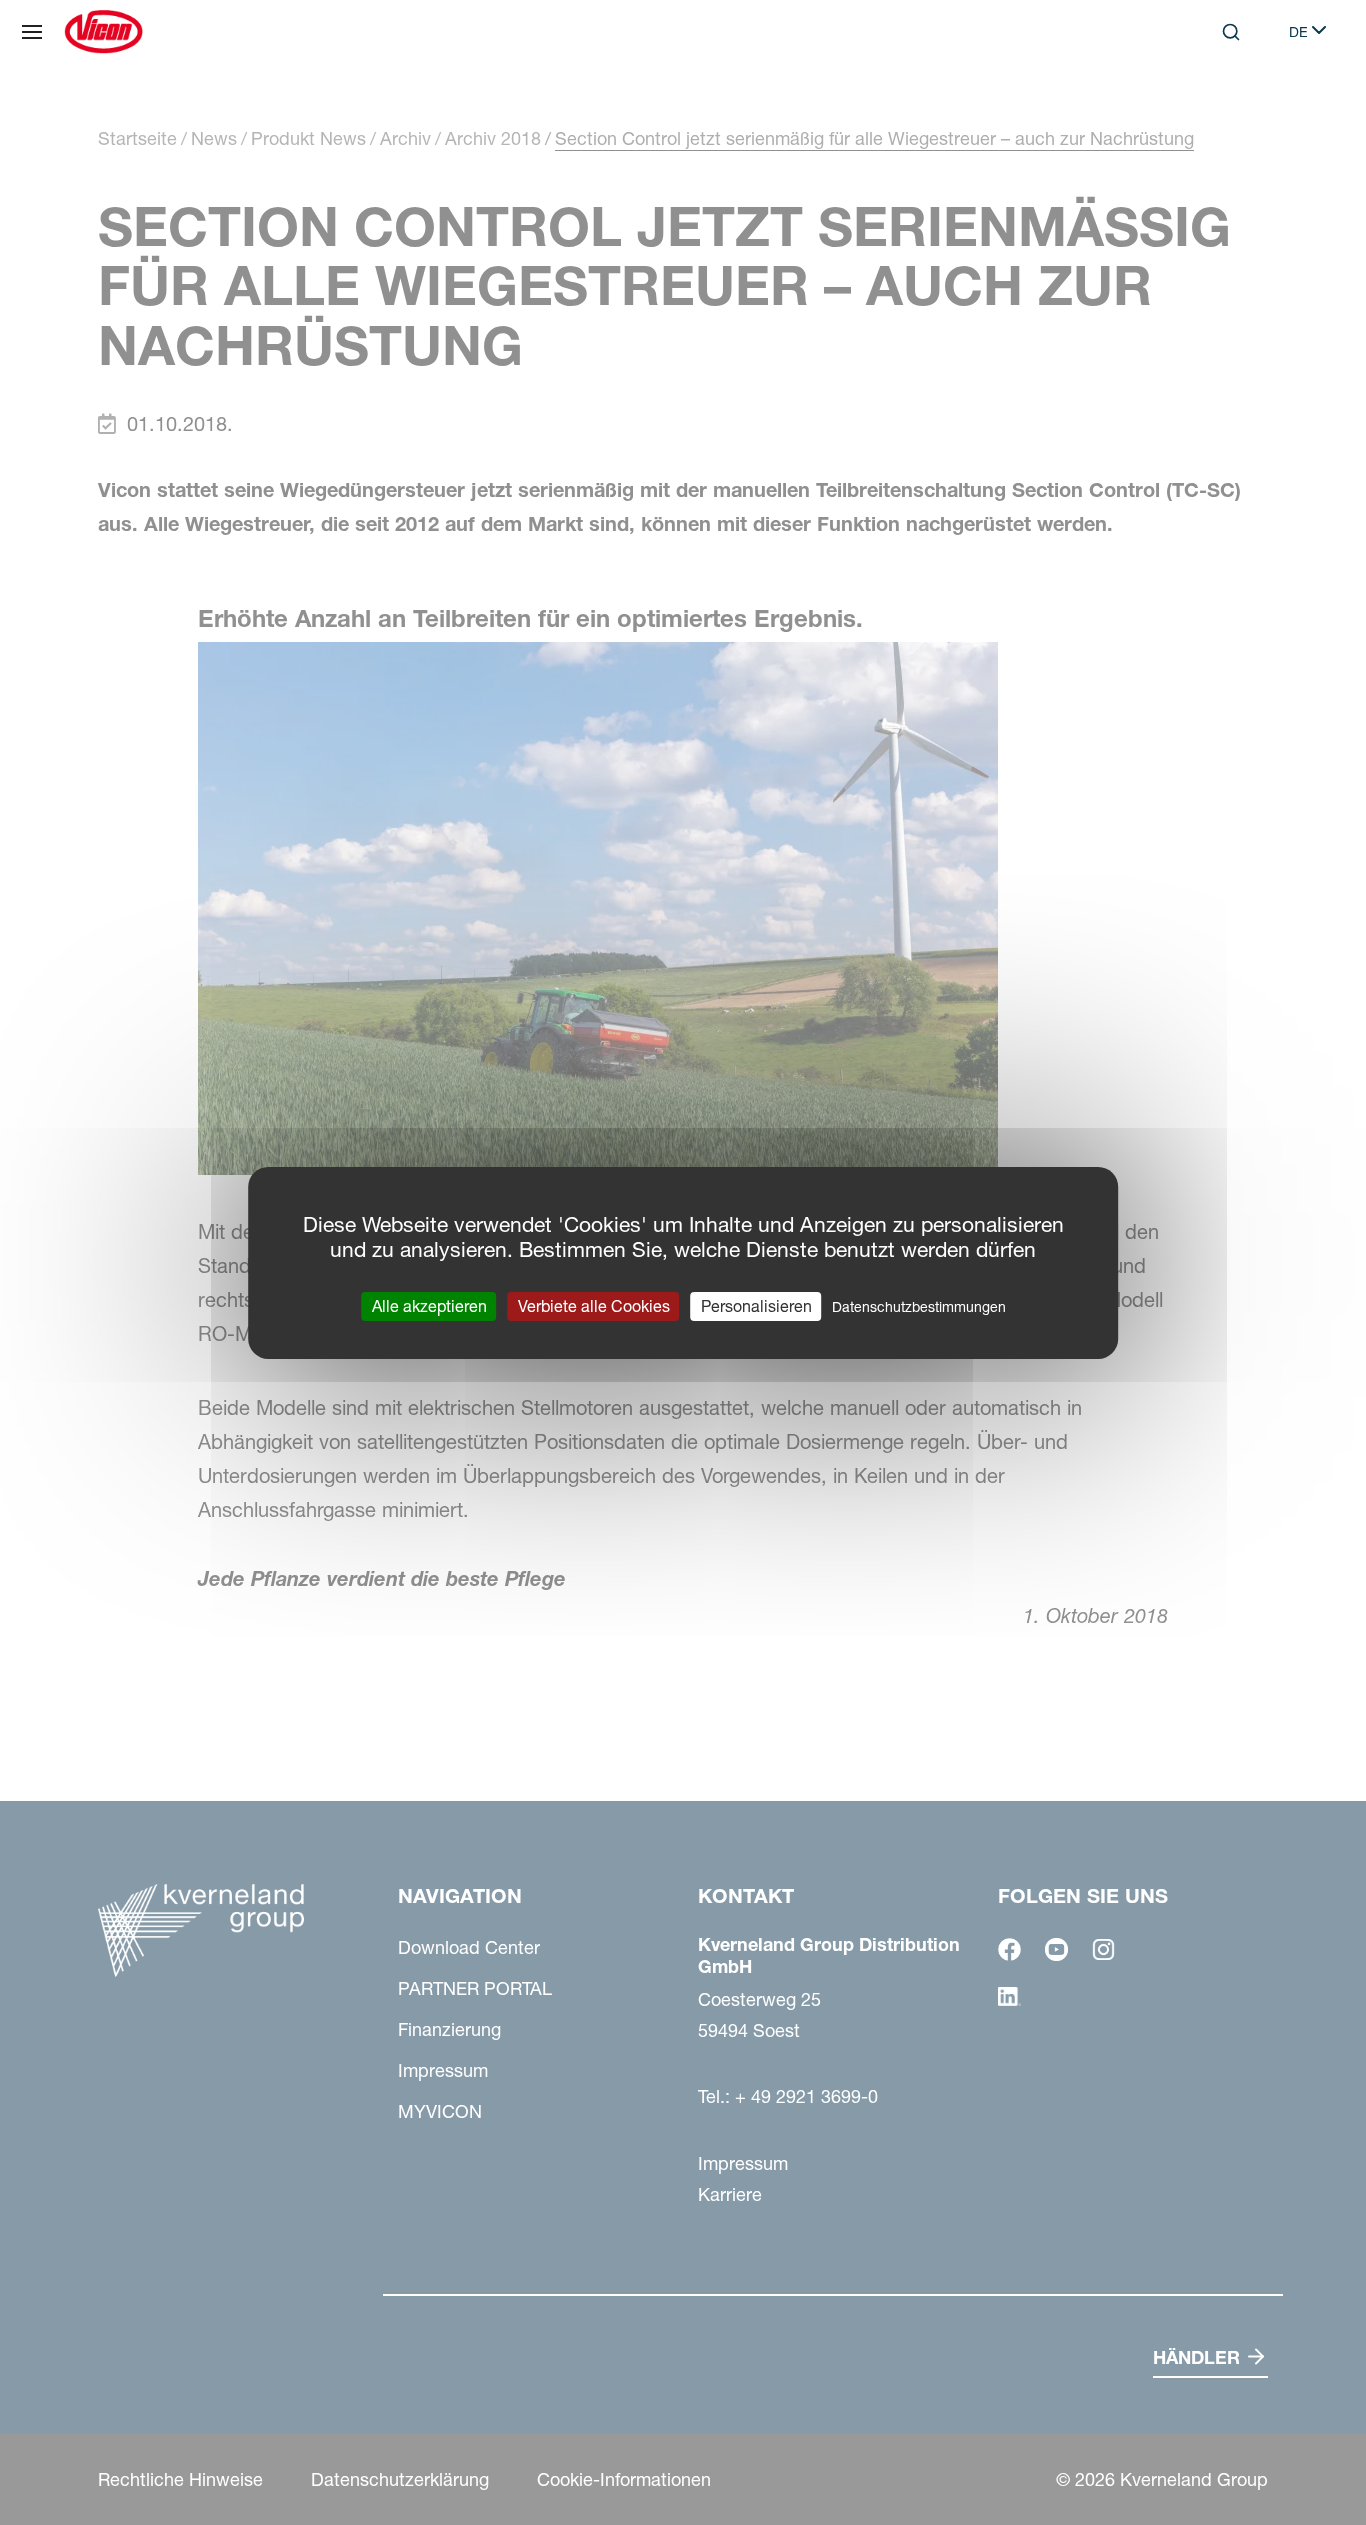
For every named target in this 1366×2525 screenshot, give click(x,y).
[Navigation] (32, 32)
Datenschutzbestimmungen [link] (919, 1306)
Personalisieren (756, 1305)
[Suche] (1217, 114)
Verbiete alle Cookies (594, 1305)
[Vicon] (103, 32)
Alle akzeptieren (429, 1305)
